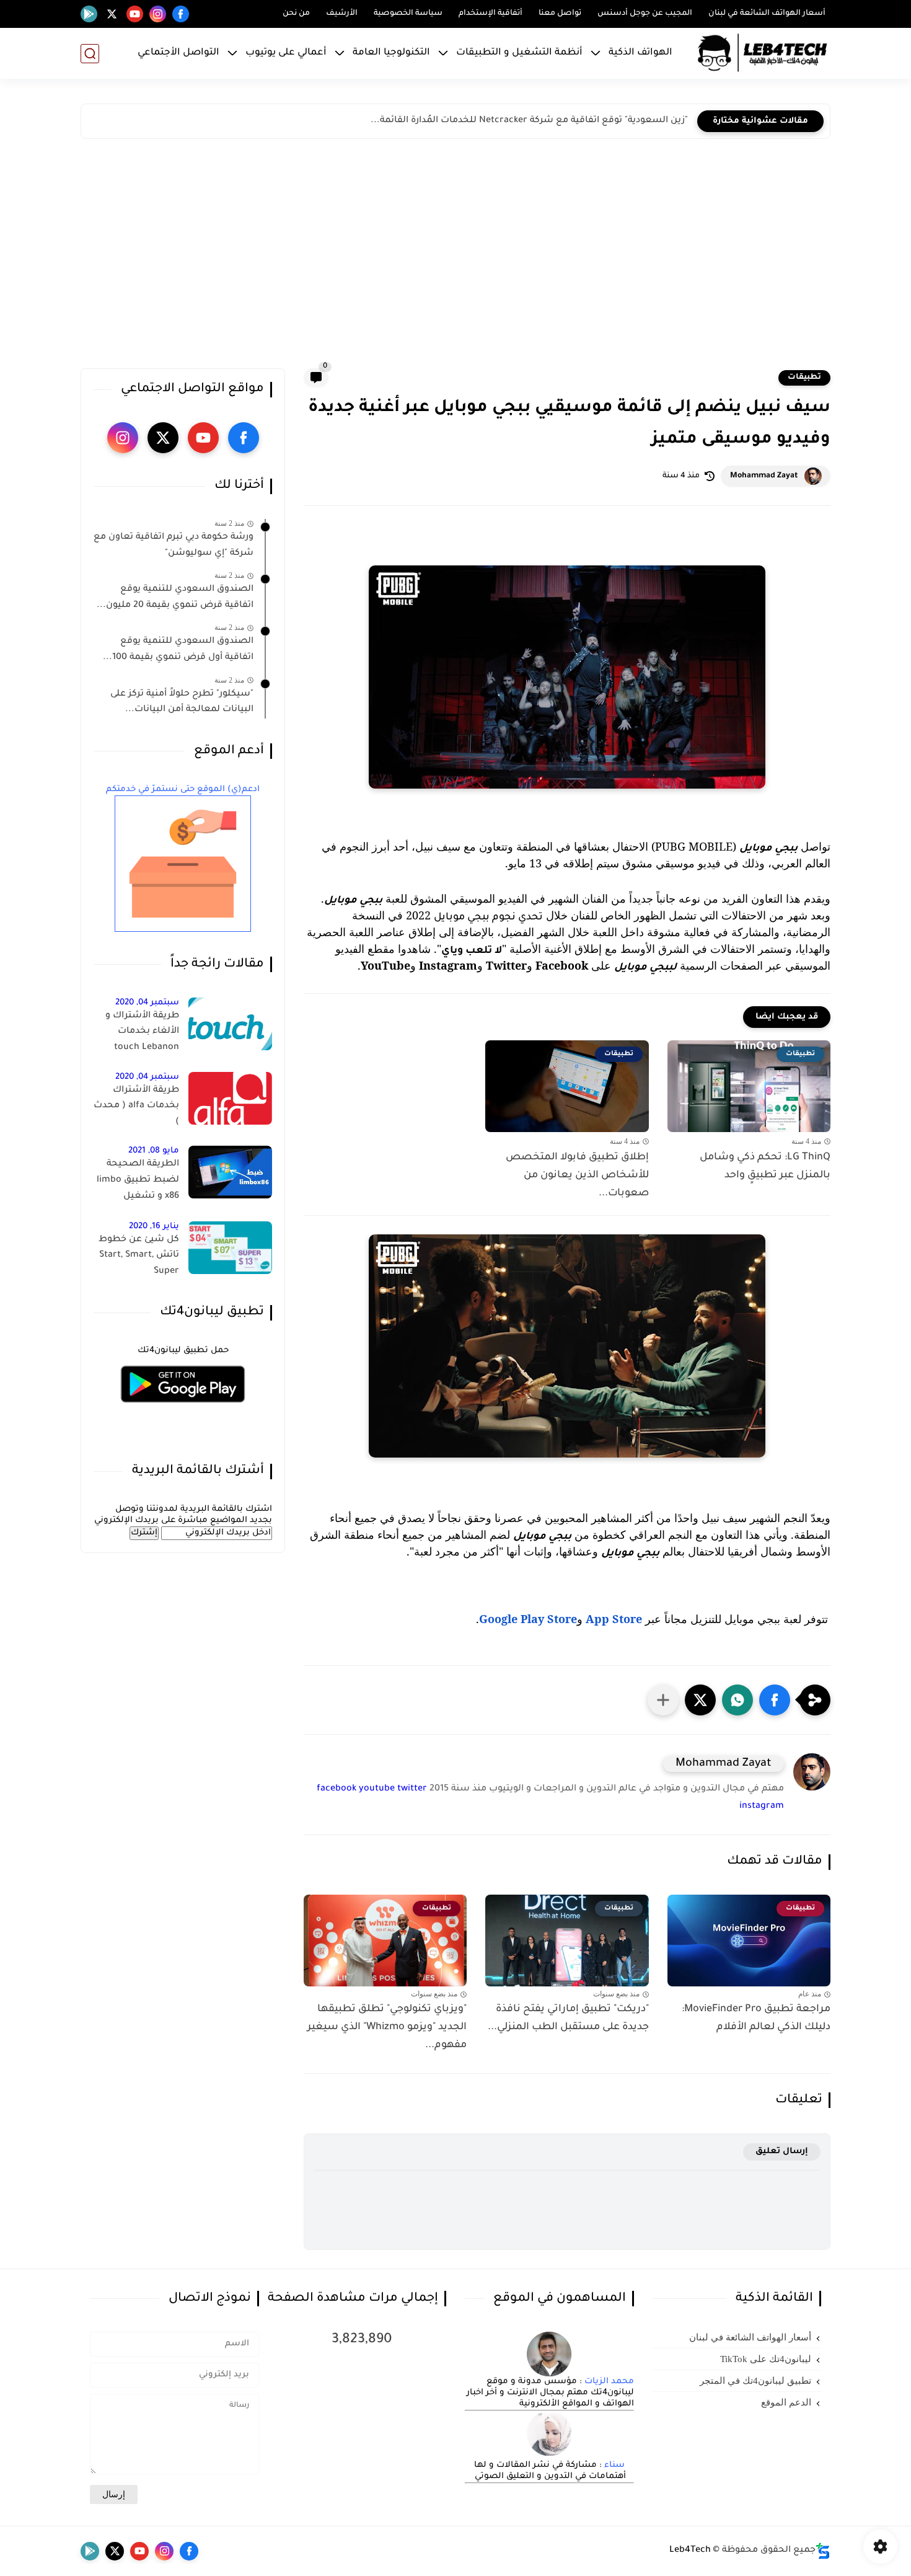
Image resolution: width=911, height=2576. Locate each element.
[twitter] (112, 14)
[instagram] (158, 14)
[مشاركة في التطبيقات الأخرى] (663, 1700)
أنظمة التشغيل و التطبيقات (519, 53)
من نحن (296, 14)
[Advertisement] (455, 257)
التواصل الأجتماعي (178, 53)
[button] (775, 1700)
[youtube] (135, 14)
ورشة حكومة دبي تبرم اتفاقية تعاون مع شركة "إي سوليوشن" (174, 546)
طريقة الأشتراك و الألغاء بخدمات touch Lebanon (142, 1032)
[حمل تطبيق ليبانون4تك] (183, 1410)
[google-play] (89, 14)
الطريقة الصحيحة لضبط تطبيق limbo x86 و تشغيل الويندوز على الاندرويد (137, 1182)
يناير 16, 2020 (154, 1227)
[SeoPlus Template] (823, 2551)
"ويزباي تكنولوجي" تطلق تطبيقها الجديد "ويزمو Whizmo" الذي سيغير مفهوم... (387, 2027)
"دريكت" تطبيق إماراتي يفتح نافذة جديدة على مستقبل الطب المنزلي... (568, 2018)
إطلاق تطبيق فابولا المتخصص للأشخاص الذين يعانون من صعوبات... (577, 1175)
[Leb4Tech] (762, 53)
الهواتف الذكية (640, 53)
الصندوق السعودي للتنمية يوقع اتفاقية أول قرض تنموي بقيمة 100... (178, 650)
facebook (337, 1789)
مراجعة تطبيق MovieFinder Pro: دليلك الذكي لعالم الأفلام (756, 2018)
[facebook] (181, 14)
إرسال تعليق (782, 2152)
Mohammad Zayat (764, 476)
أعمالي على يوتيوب (286, 53)
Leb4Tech (690, 2551)
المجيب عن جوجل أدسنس (645, 14)
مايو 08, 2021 (154, 1151)
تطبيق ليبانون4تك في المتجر (755, 2381)
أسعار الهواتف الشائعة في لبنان (767, 14)
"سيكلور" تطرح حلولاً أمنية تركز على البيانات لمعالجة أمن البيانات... (182, 702)
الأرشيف (342, 14)
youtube (377, 1789)
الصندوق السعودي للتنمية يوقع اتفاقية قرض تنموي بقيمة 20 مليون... (175, 598)
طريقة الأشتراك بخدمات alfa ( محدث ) (136, 1106)
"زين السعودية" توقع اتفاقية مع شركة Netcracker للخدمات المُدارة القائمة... (529, 121)
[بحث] (90, 54)
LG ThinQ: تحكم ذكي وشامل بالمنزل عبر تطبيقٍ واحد (765, 1166)
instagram (762, 1807)
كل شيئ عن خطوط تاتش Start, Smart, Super (139, 1256)
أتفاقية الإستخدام (491, 14)
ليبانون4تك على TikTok (766, 2359)
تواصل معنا (560, 14)
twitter (412, 1789)
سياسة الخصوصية (408, 14)
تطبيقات (804, 378)
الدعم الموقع (786, 2402)
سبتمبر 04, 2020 (147, 1003)
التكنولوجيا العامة (391, 53)
